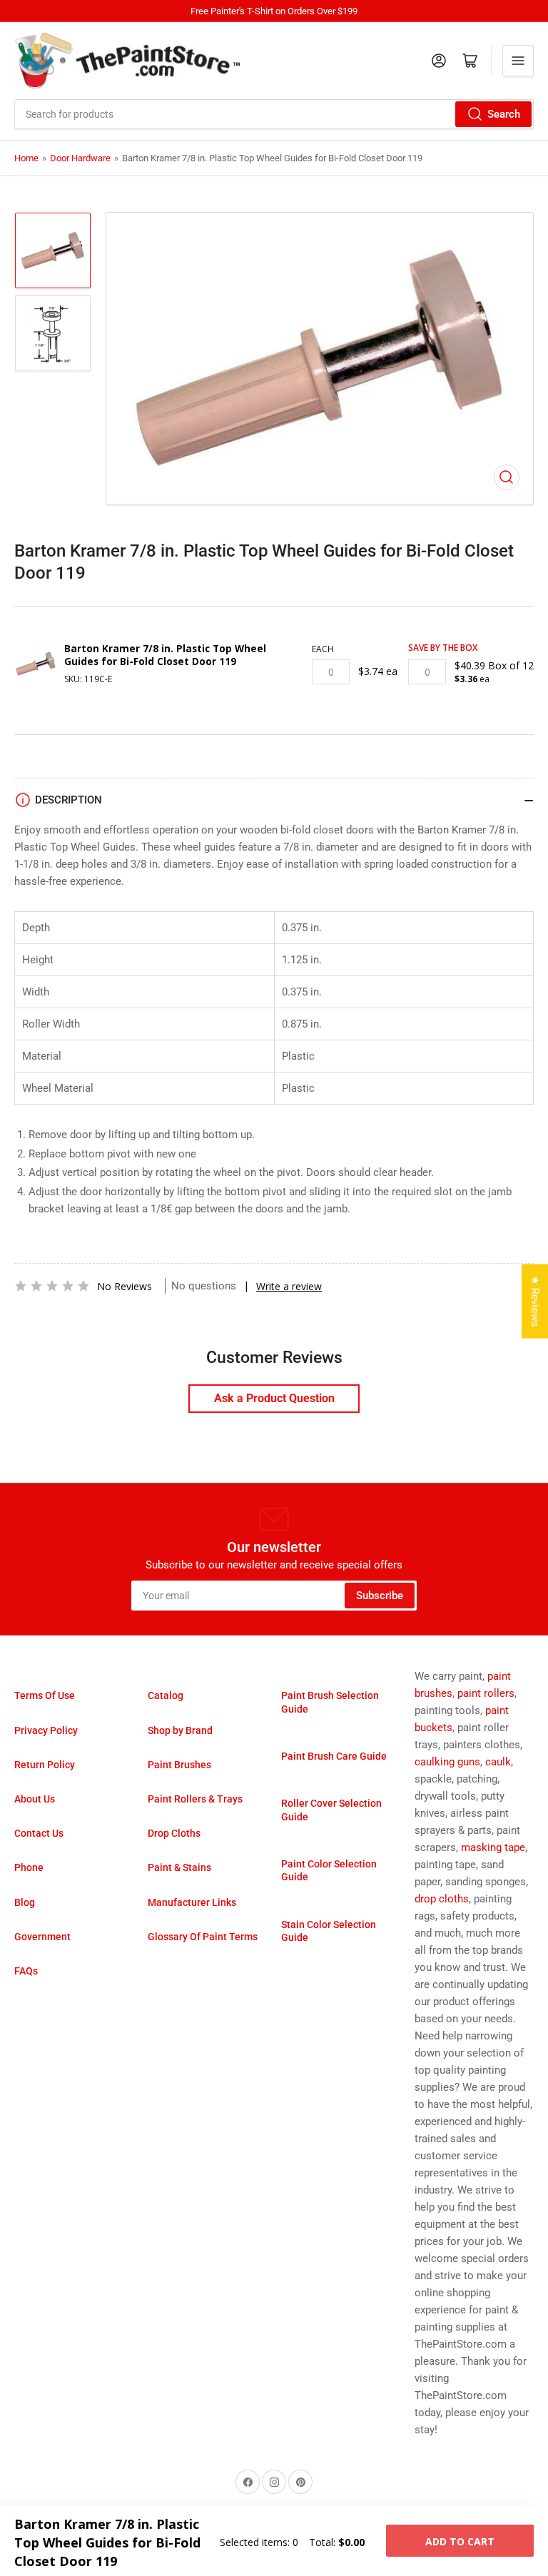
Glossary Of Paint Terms (203, 1937)
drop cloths (442, 1899)
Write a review (289, 1286)
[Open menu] (518, 61)
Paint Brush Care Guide (334, 1756)
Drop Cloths (174, 1833)
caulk (498, 1762)
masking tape (493, 1847)
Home (26, 158)
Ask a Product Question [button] (274, 1398)
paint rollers (486, 1693)
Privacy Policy (46, 1730)
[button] (52, 1286)
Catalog (166, 1695)
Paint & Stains (179, 1867)
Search (504, 114)
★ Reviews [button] (535, 1302)
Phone (29, 1867)
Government (42, 1937)
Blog (25, 1902)
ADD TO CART (460, 2541)
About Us (35, 1799)
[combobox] (274, 114)
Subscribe (380, 1596)
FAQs (26, 1971)
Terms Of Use (45, 1695)
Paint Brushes (179, 1765)
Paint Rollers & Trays (195, 1799)
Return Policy (45, 1765)
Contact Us (39, 1833)
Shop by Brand (180, 1730)
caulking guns (447, 1762)
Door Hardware (80, 158)
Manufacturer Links (192, 1902)
